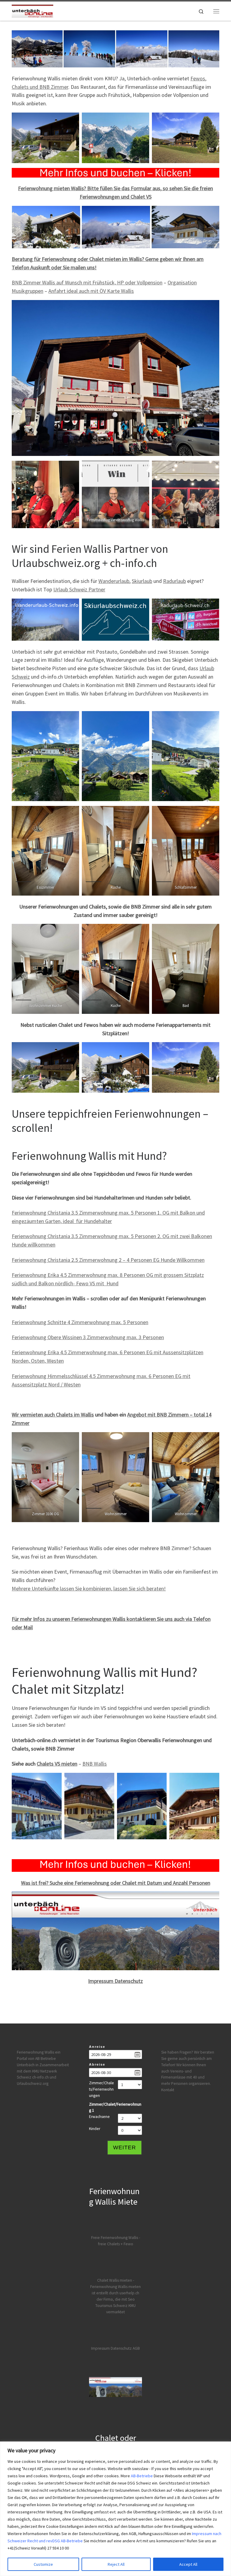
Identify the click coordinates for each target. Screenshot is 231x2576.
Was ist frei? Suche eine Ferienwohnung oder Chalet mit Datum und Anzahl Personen (116, 1883)
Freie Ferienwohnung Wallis (115, 2238)
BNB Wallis (95, 1764)
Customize (43, 2564)
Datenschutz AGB (125, 2348)
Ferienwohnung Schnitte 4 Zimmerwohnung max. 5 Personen (80, 1322)
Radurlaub (174, 581)
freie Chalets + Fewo (116, 2244)
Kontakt (168, 2090)
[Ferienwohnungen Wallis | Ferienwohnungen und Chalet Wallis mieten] (32, 10)
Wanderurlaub (114, 581)
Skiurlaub (142, 581)
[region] (115, 2509)
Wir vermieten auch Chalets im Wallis (53, 1415)
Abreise (97, 2064)
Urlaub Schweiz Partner (79, 589)
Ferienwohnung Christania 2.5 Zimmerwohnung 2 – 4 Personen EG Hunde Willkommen (108, 1260)
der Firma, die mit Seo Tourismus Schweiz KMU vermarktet (115, 2306)
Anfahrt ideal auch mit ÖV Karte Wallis (91, 291)
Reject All (116, 2564)
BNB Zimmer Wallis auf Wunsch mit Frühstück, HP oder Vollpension (87, 282)
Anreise (97, 2047)
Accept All (188, 2564)
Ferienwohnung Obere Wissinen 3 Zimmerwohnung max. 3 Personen (88, 1337)
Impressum (100, 2348)
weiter (125, 2147)
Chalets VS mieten (57, 1764)
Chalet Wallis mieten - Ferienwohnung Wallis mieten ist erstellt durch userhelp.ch (115, 2287)
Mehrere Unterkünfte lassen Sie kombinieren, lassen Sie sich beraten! (89, 1588)
